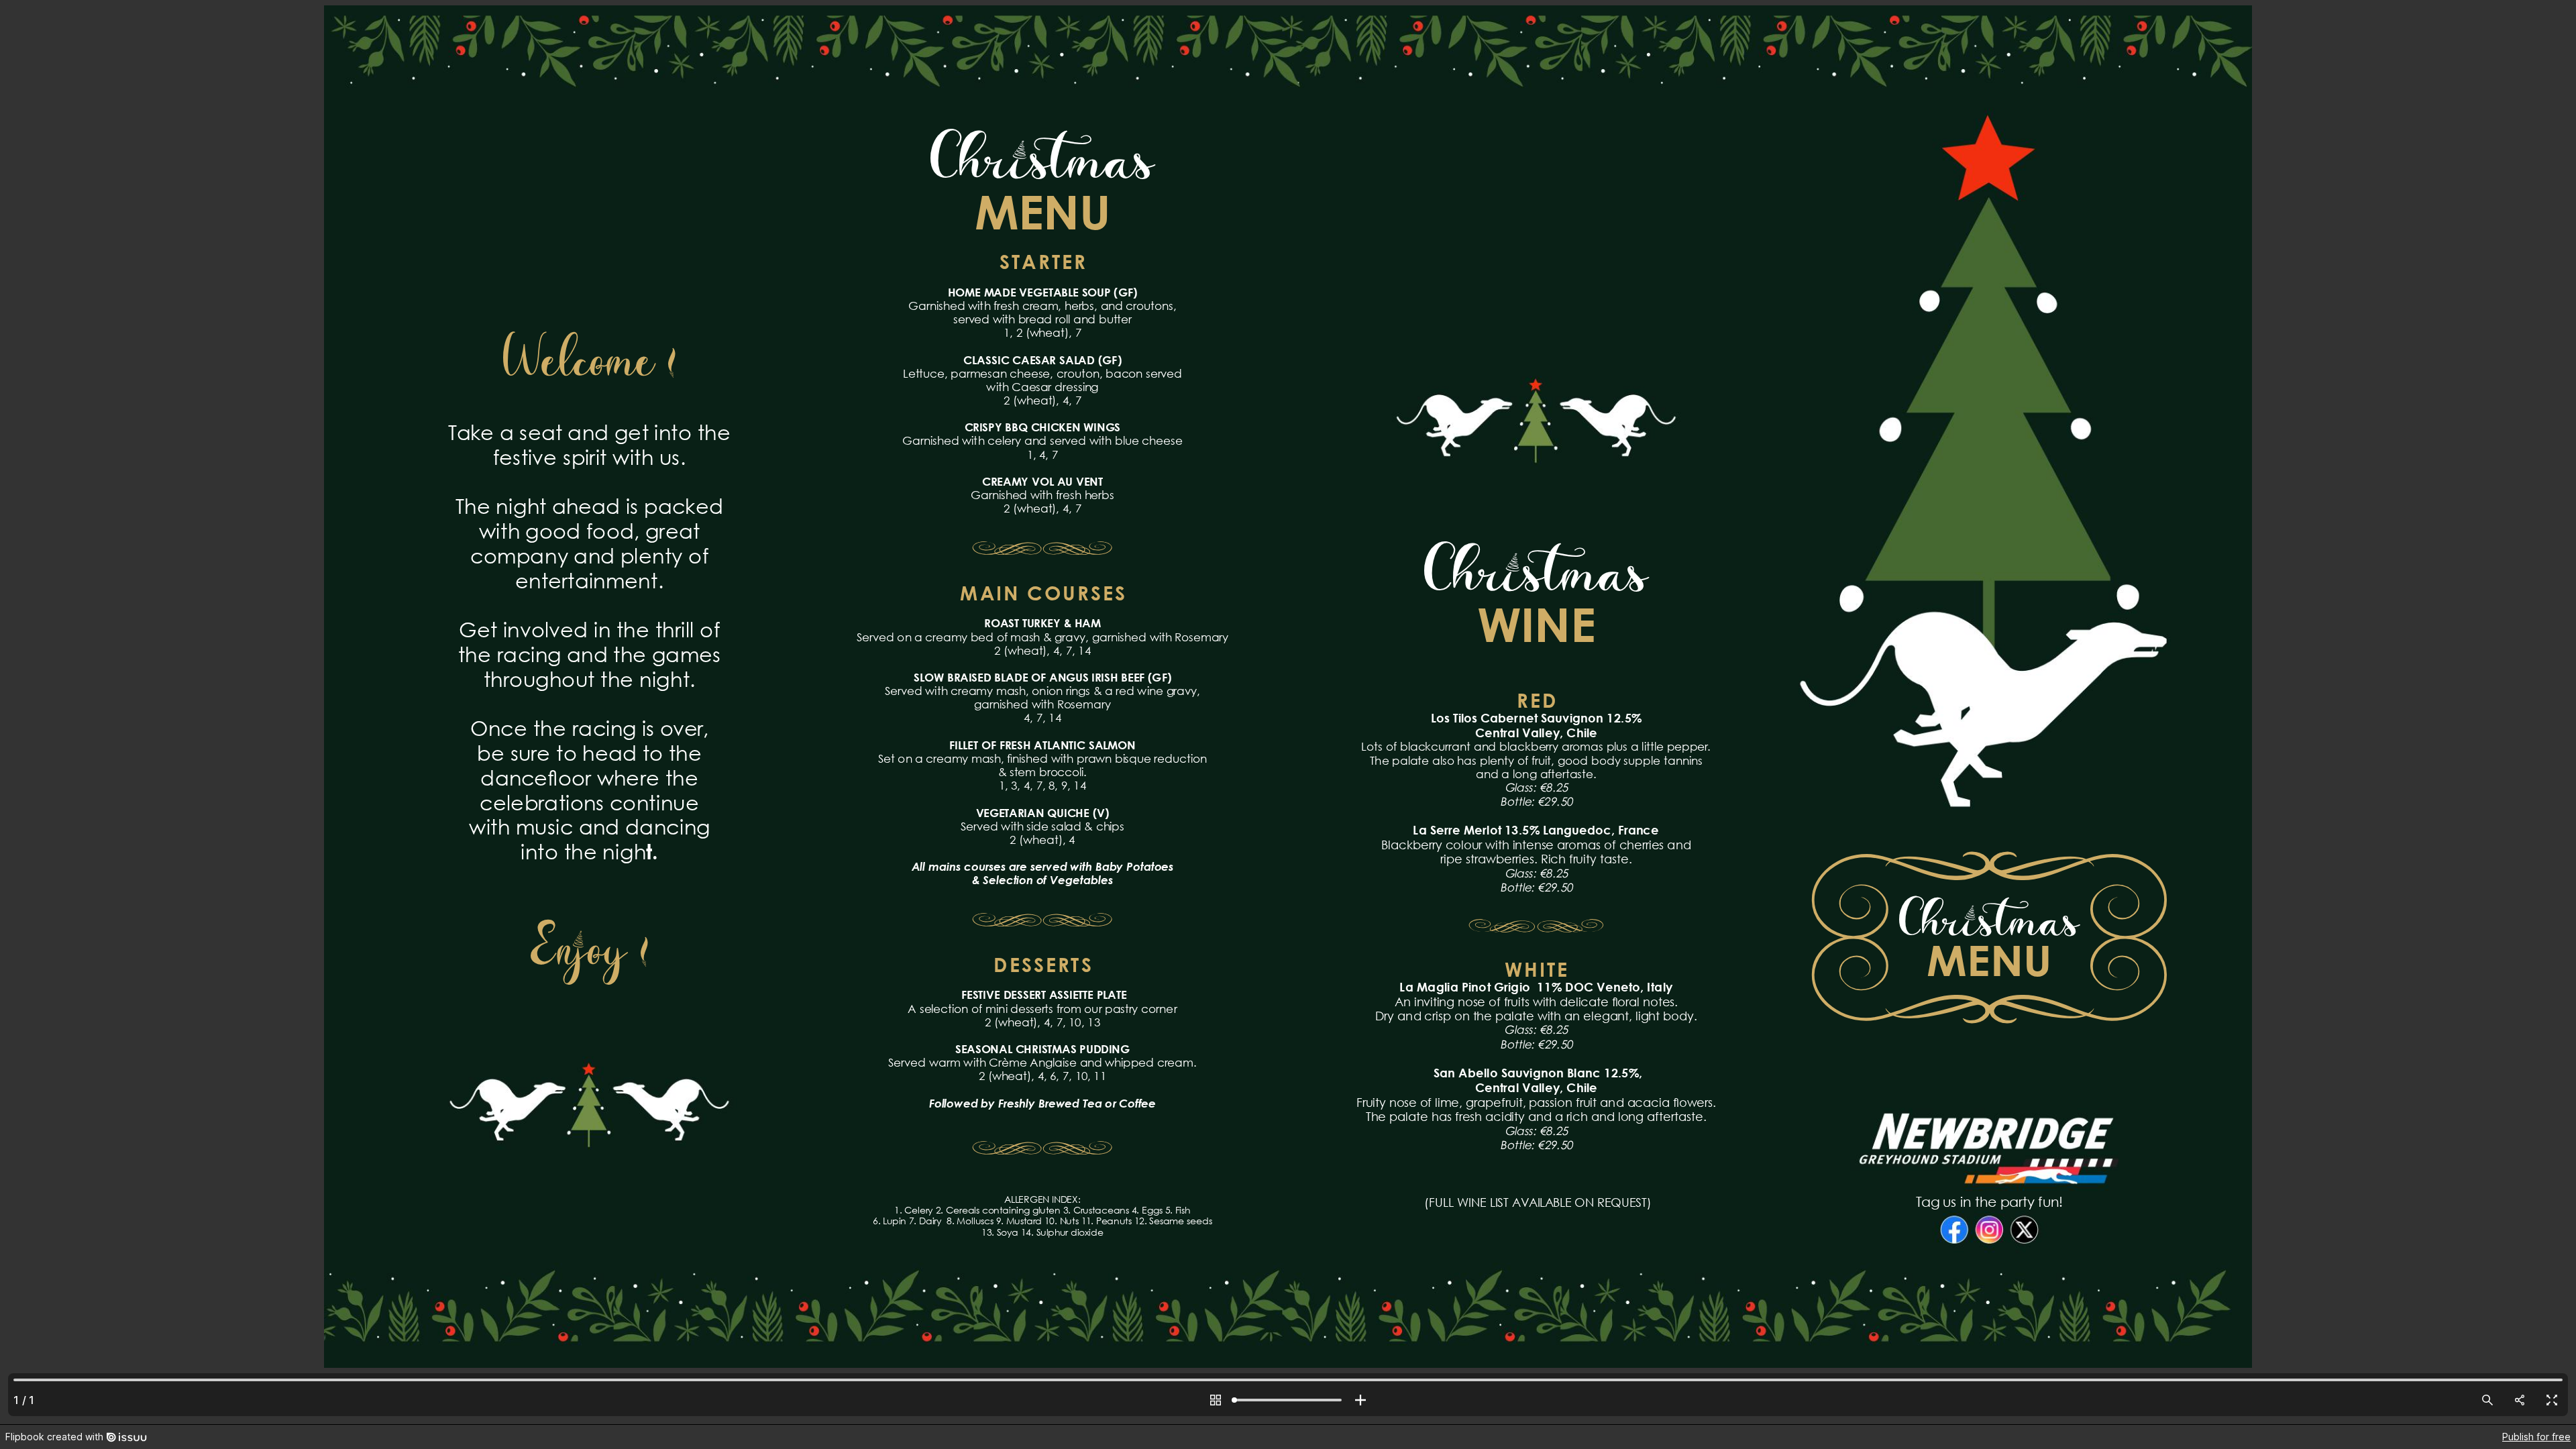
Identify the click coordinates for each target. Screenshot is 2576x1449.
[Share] (2520, 1400)
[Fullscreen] (2552, 1400)
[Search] (2487, 1400)
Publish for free (2536, 1437)
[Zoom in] (1360, 1400)
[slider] (1288, 1400)
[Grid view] (1216, 1400)
